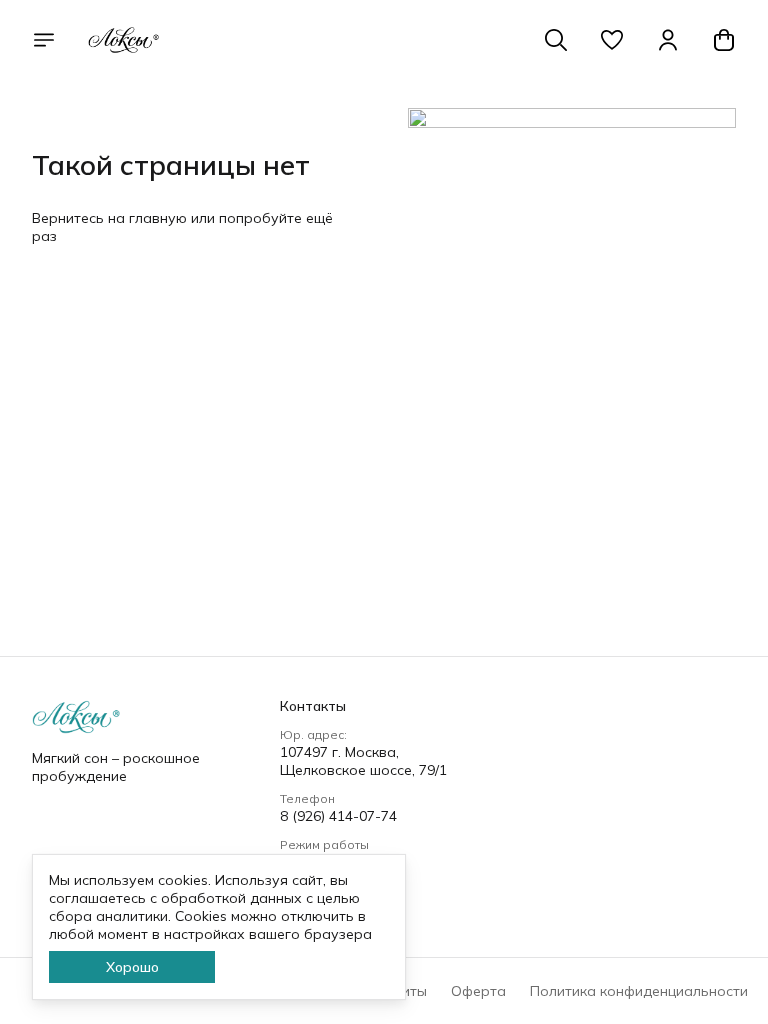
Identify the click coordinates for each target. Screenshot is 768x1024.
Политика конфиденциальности (639, 991)
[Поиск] (556, 40)
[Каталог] (44, 40)
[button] (612, 40)
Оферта (478, 991)
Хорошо (132, 967)
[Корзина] (724, 40)
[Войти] (668, 40)
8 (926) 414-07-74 (338, 816)
